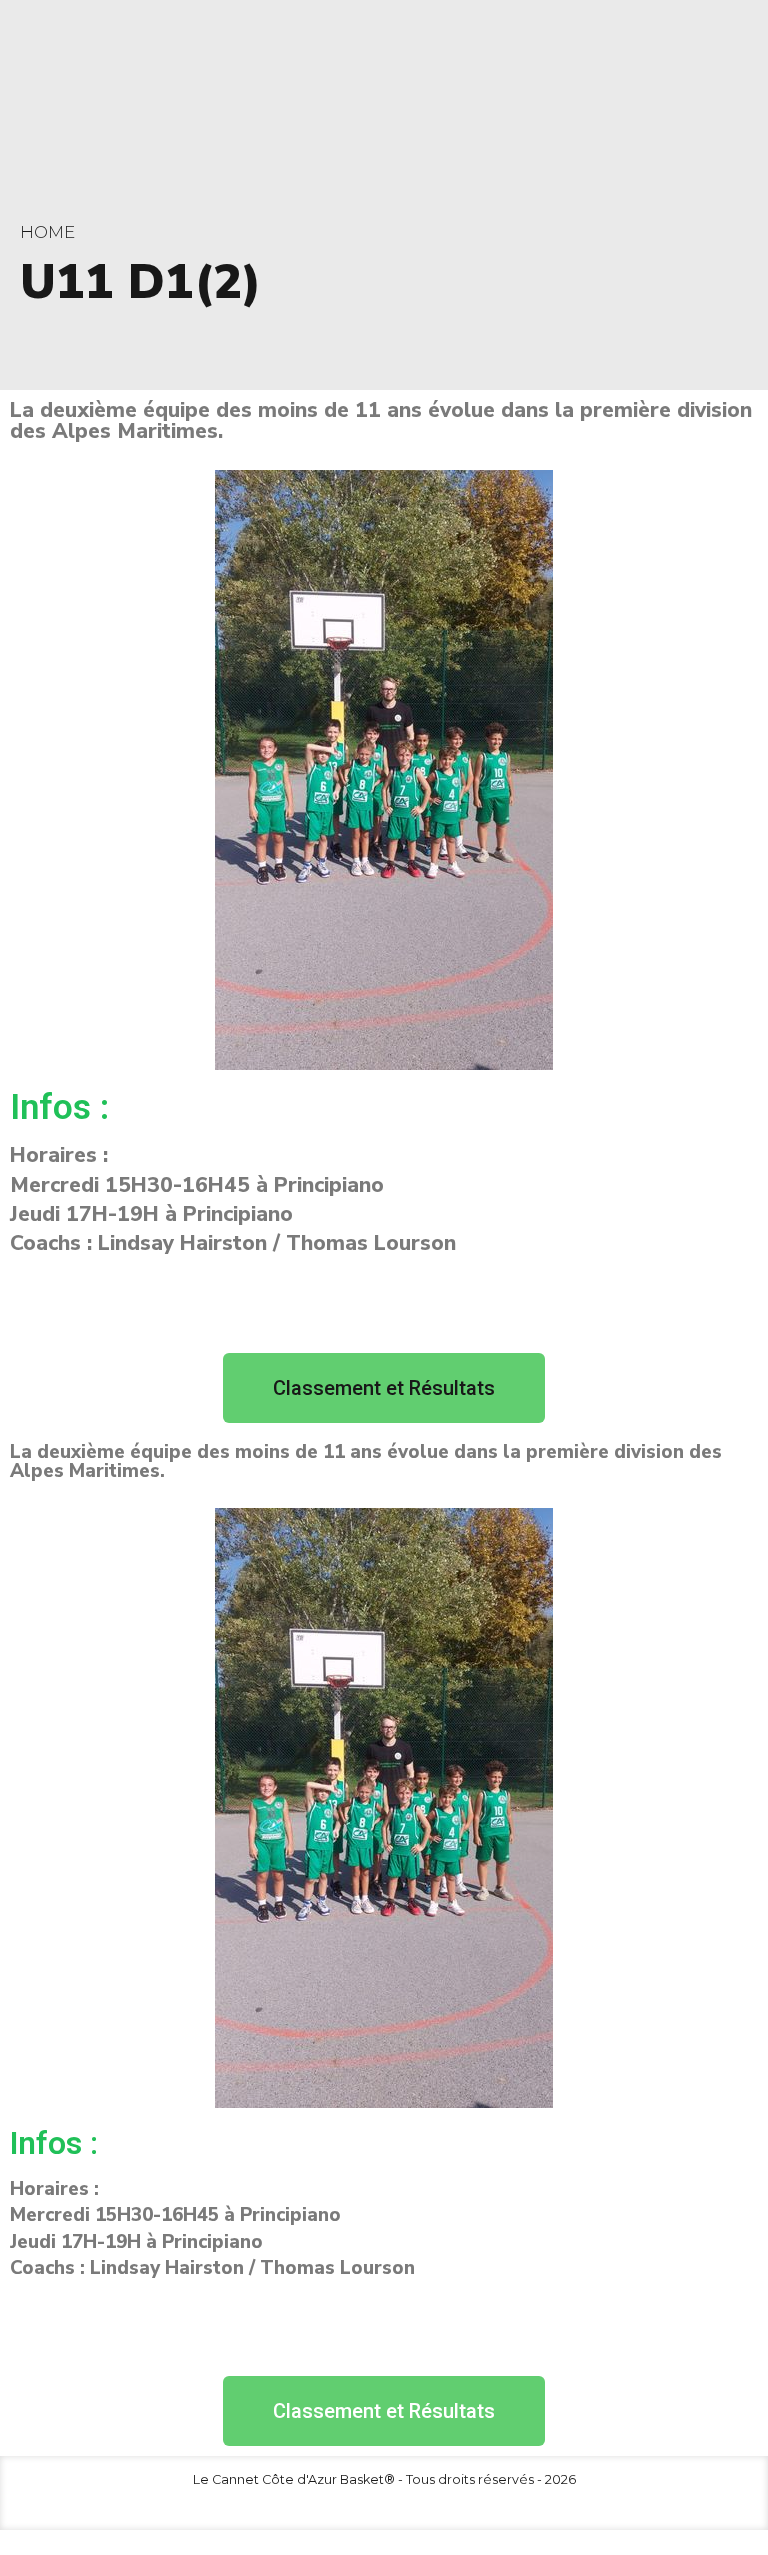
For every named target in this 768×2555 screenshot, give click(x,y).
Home (47, 232)
